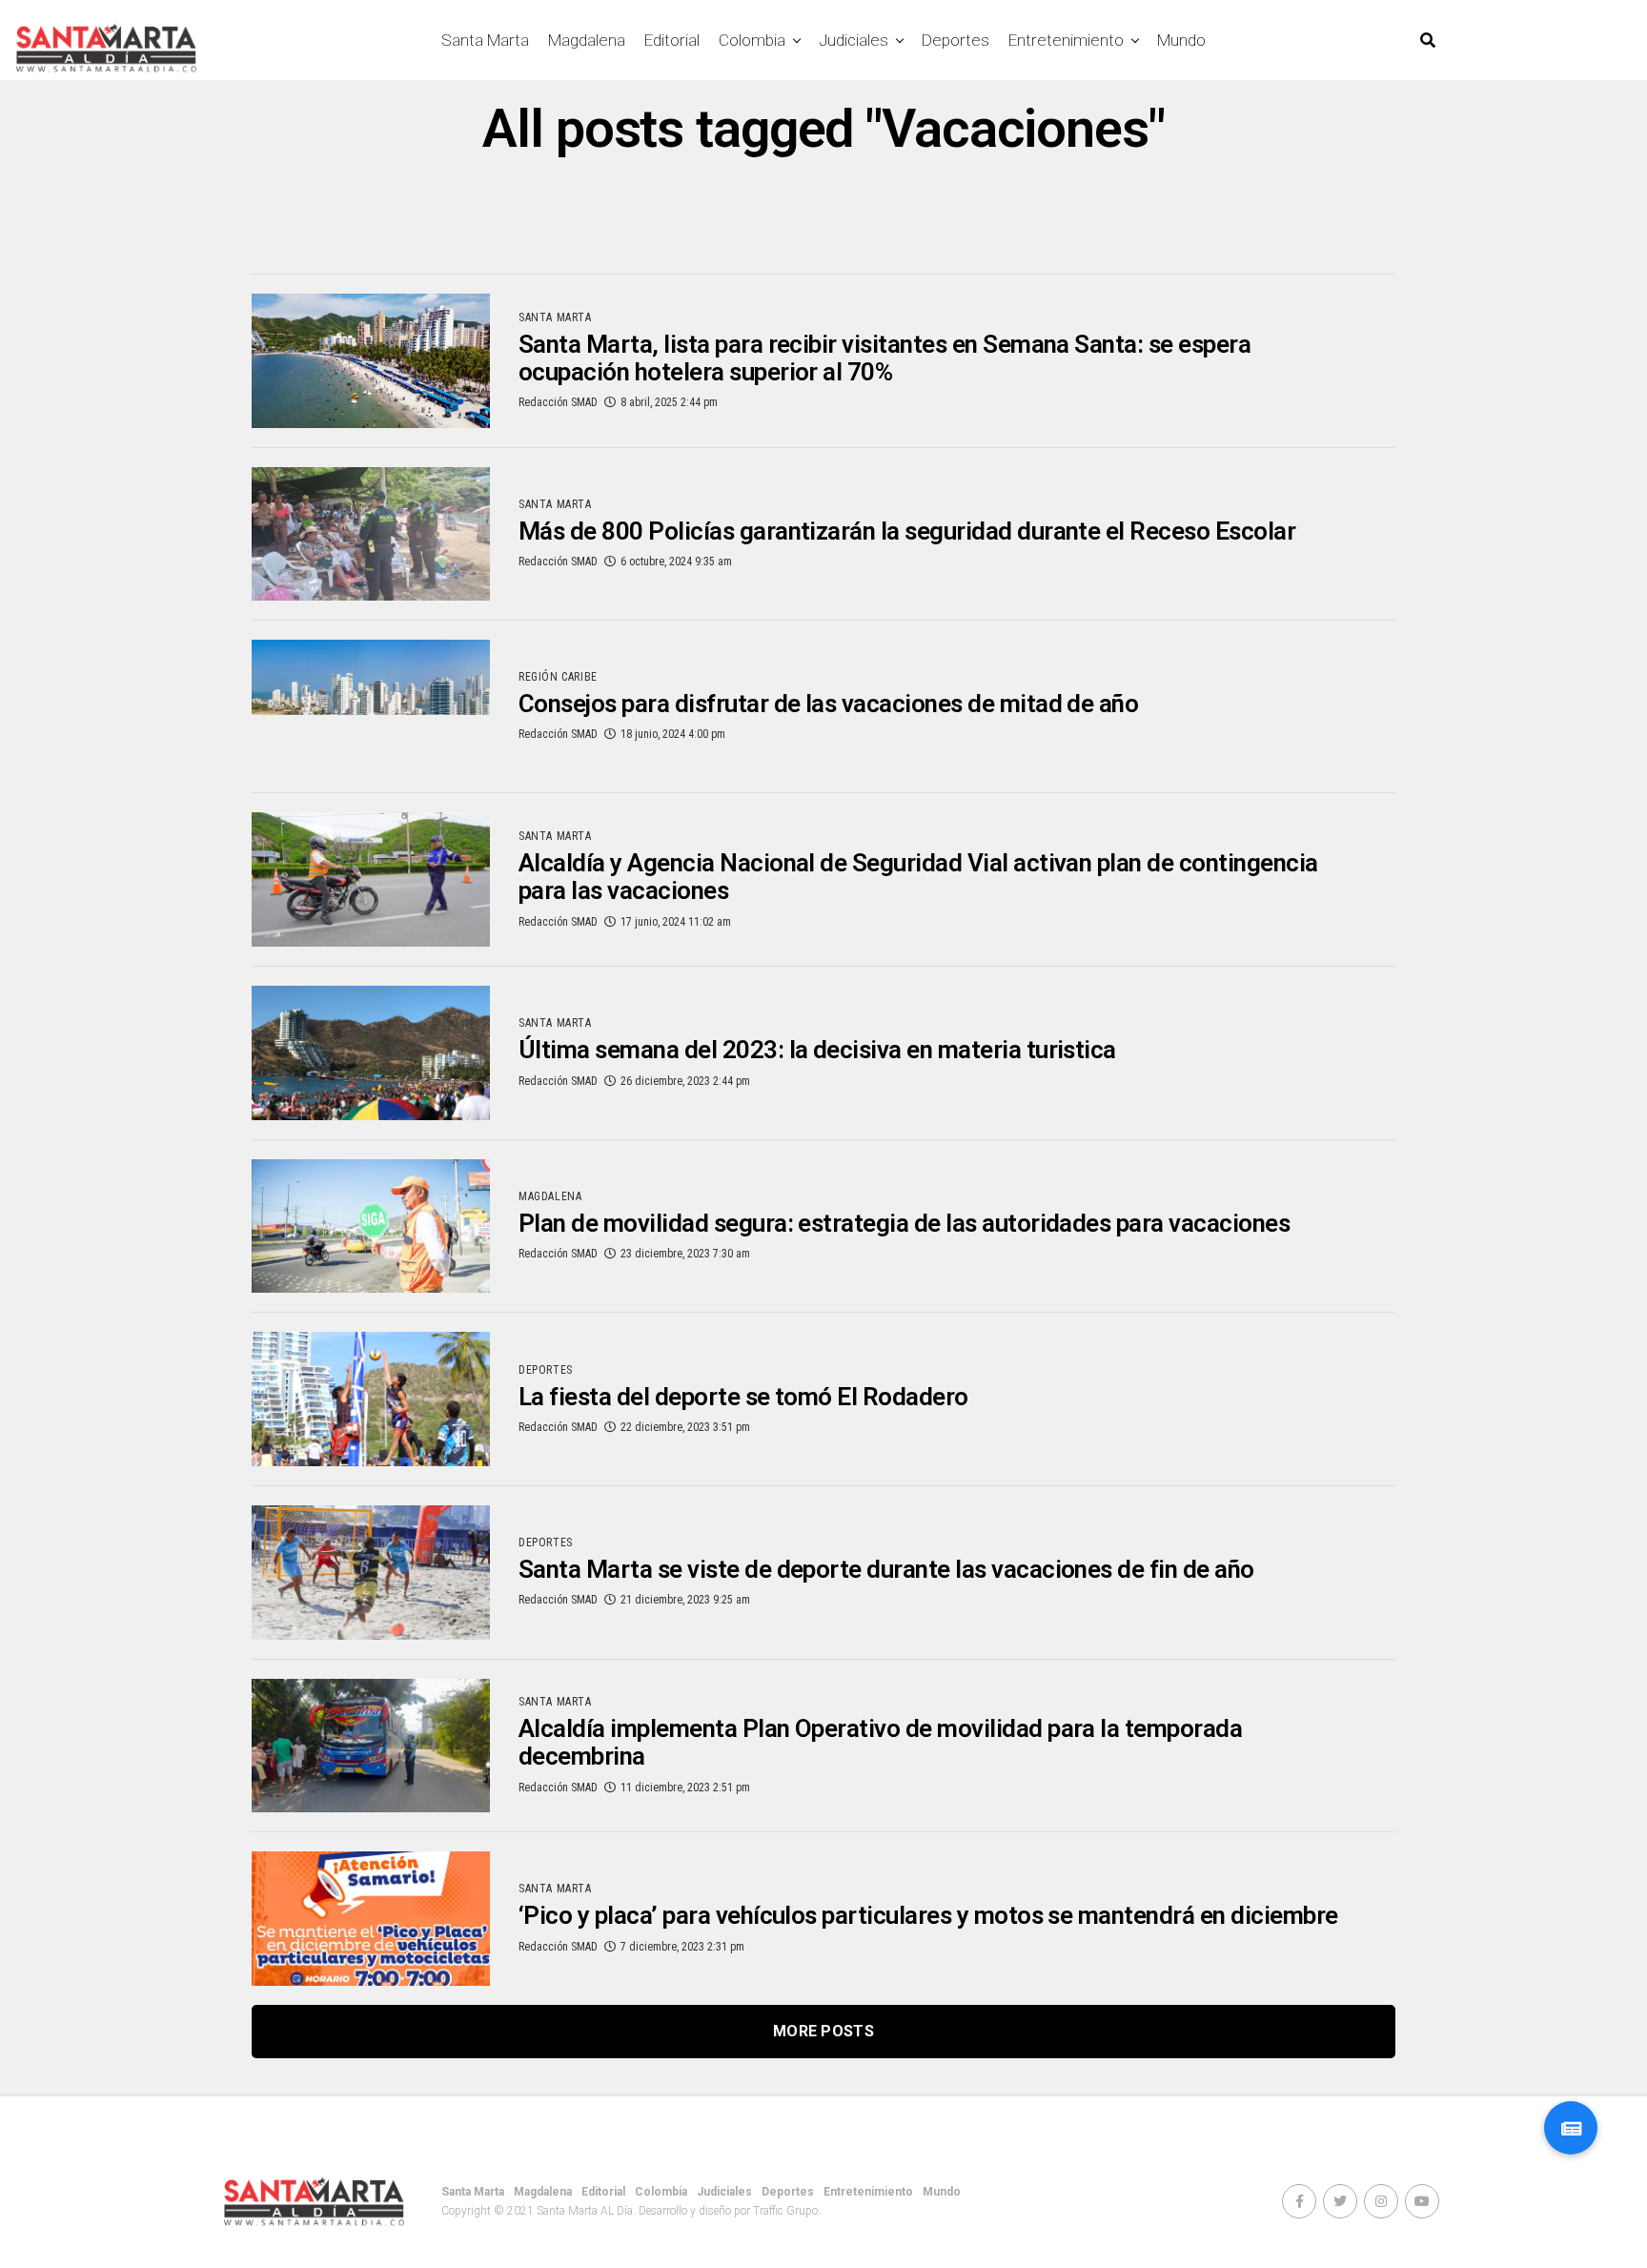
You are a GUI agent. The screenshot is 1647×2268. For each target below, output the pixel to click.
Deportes (956, 40)
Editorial (672, 40)
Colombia (752, 40)
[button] (1571, 2128)
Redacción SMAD (558, 402)
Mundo (1181, 40)
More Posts (823, 2031)
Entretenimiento (1066, 40)
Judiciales (854, 40)
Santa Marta (485, 40)
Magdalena (587, 40)
